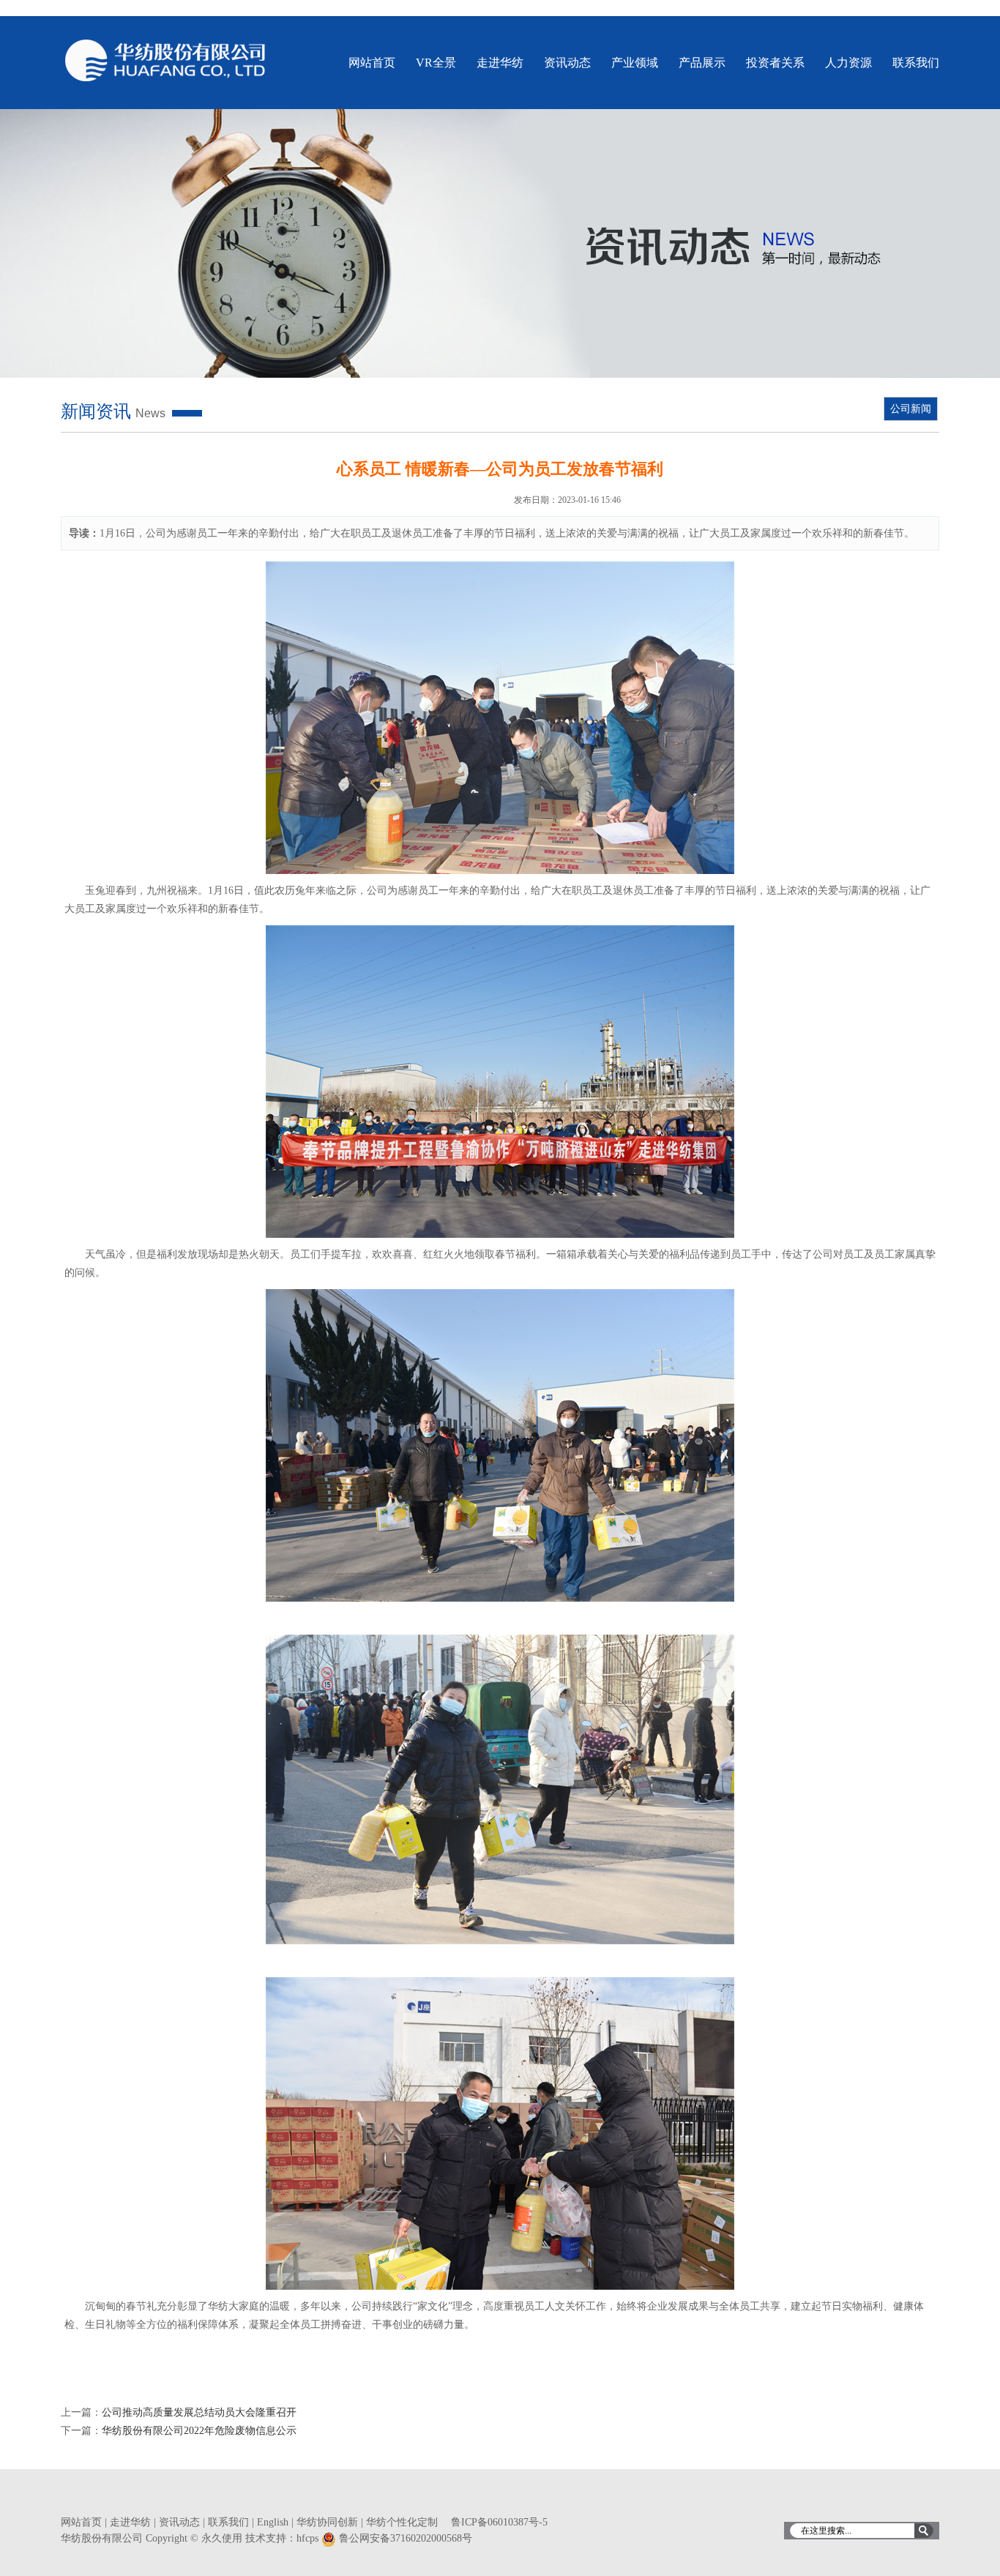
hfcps (307, 2538)
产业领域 (635, 63)
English (273, 2522)
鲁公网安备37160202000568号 (406, 2538)
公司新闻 (911, 409)
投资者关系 (775, 63)
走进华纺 (500, 63)
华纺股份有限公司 (166, 60)
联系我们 (916, 63)
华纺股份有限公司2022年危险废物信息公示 (199, 2431)
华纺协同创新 (327, 2522)
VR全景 (436, 63)
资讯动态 (567, 63)
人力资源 (848, 63)
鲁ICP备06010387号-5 (499, 2522)
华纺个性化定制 (402, 2522)
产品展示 (702, 63)
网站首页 (372, 63)
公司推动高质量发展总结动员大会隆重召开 (199, 2412)
